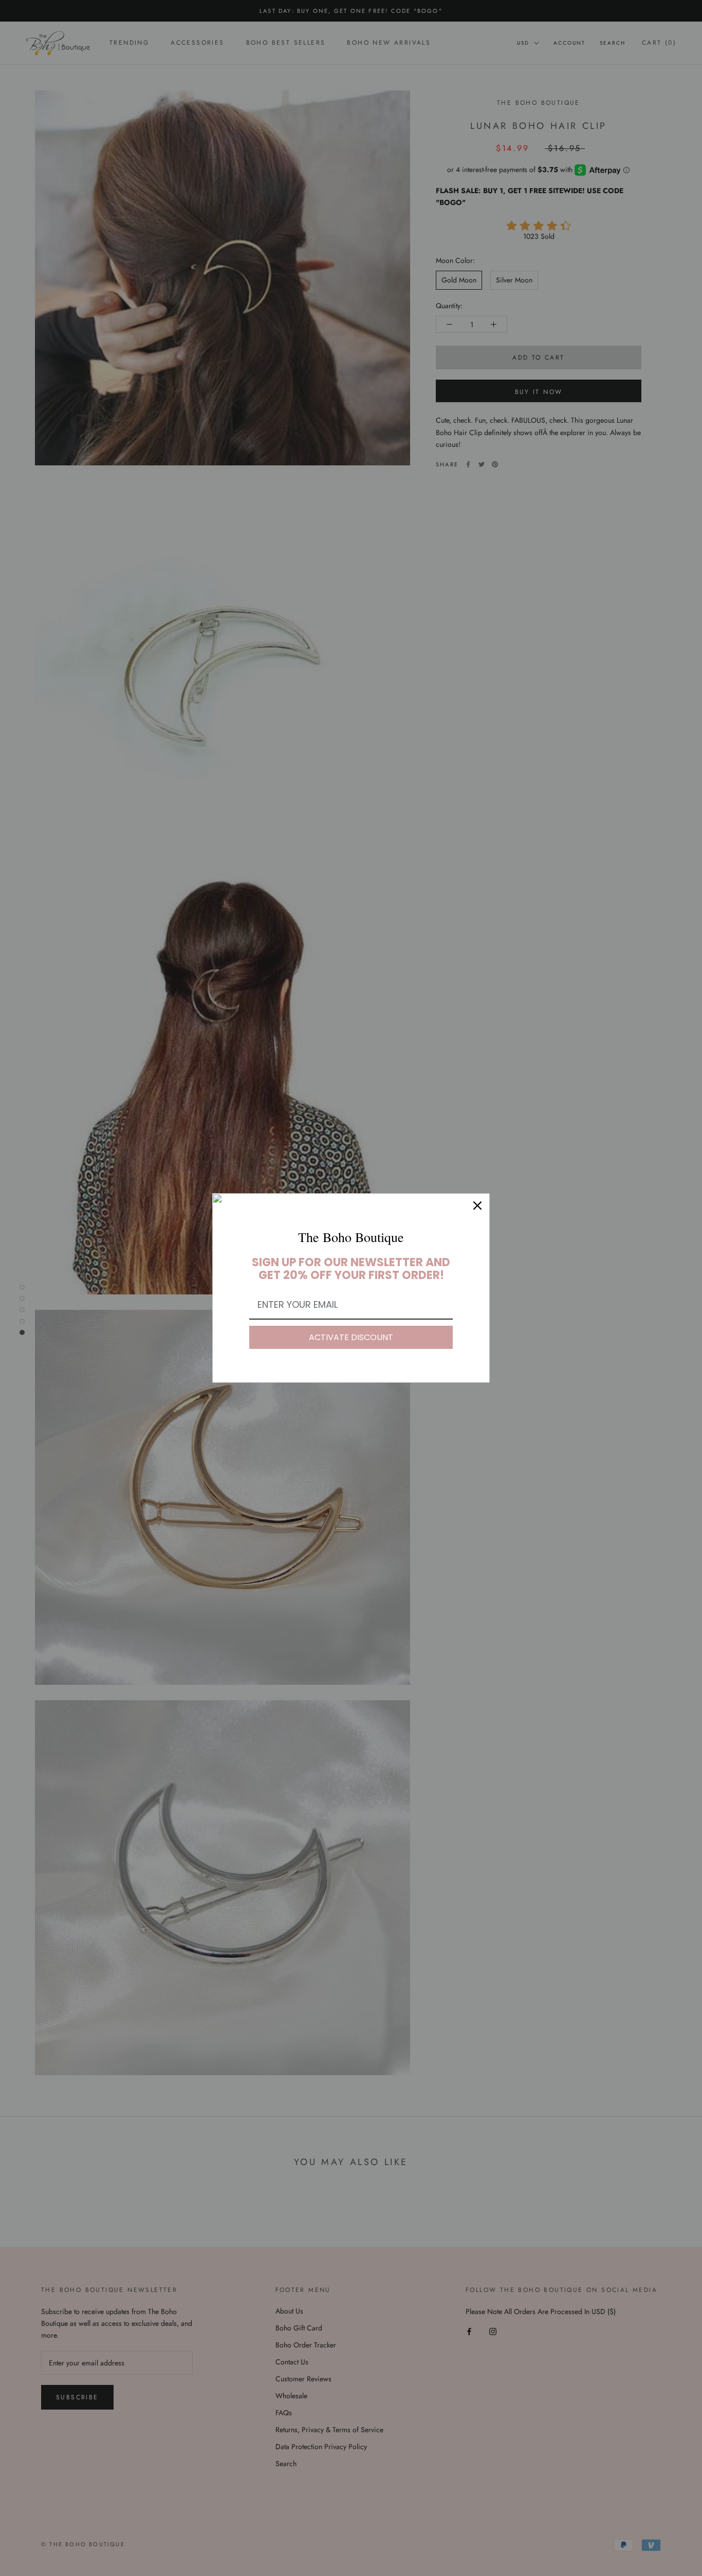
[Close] (477, 1206)
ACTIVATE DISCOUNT (351, 1337)
